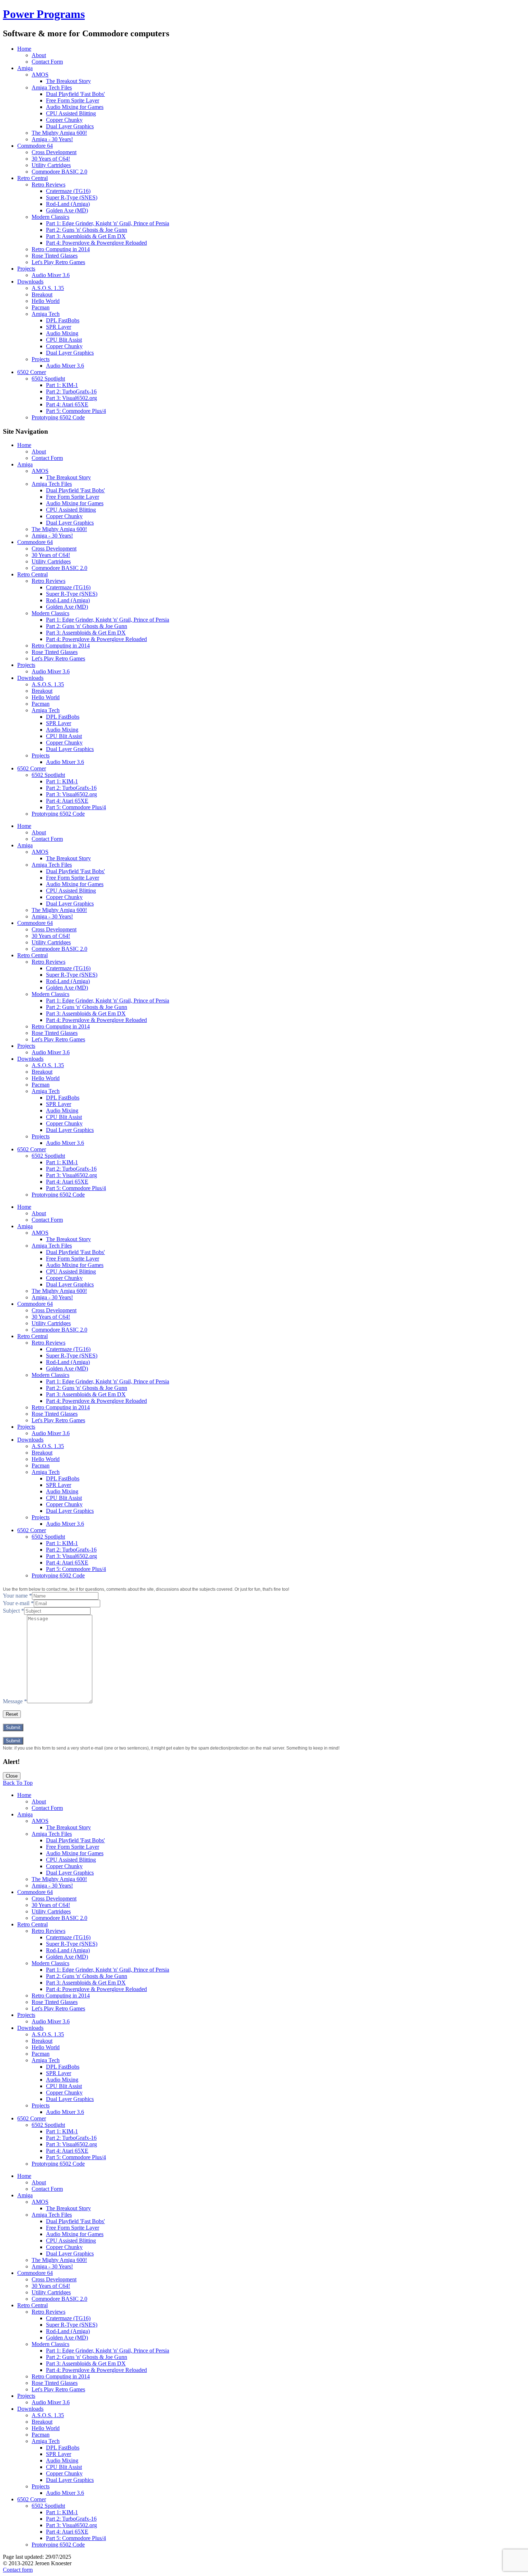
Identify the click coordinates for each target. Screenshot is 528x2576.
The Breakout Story (68, 81)
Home (24, 49)
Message (15, 1701)
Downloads (30, 282)
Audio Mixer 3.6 (51, 275)
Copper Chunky (64, 120)
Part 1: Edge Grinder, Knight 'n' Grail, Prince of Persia (108, 223)
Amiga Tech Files (52, 87)
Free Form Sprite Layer (73, 100)
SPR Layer (59, 327)
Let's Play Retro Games (58, 262)
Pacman (41, 307)
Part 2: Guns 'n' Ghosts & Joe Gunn (87, 230)
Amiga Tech (46, 314)
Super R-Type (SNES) (72, 197)
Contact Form (47, 62)
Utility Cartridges (51, 165)
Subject (13, 1611)
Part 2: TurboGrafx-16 (71, 391)
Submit (13, 1727)
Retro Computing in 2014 (61, 249)
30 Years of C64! (51, 159)
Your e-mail (18, 1603)
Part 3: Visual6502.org (71, 398)
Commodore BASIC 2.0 (59, 172)
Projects (26, 269)
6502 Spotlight (48, 379)
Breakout (42, 294)
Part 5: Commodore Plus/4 (76, 411)
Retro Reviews (48, 185)
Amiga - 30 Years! (52, 139)
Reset (12, 1714)
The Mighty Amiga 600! (59, 133)
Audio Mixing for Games (75, 107)
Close (12, 1776)
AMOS (40, 75)
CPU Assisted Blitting (71, 113)
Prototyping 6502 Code (58, 417)
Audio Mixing (62, 333)
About (39, 55)
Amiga (25, 68)
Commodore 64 (35, 146)
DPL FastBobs (63, 320)
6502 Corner (32, 372)
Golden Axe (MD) (67, 210)
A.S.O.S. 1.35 (48, 288)
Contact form (18, 2570)
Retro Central (33, 178)
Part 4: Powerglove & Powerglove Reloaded (96, 243)
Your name (17, 1596)
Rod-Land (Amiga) (68, 204)
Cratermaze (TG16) (68, 191)
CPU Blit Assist (64, 340)
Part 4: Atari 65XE (67, 404)
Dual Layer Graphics (70, 126)
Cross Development (54, 152)
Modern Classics (50, 217)
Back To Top (18, 1783)
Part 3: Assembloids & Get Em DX (86, 236)
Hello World (46, 301)
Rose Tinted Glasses (55, 256)
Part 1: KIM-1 (62, 385)
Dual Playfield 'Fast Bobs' (75, 94)
